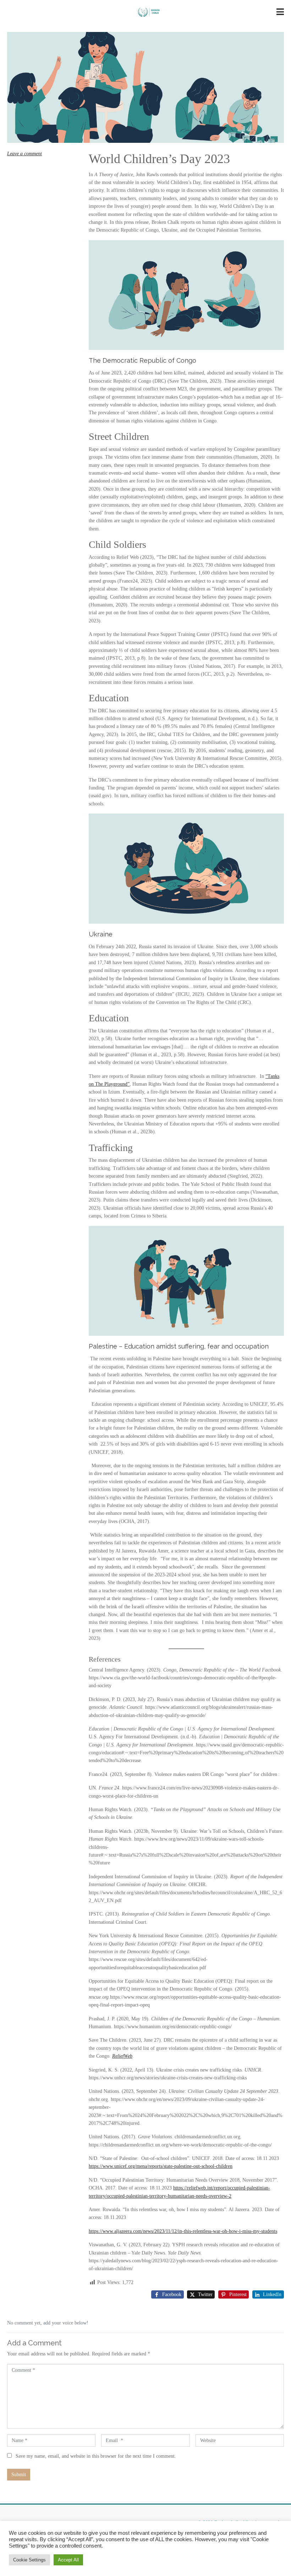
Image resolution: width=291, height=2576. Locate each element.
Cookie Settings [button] (29, 2560)
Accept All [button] (68, 2560)
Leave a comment (24, 154)
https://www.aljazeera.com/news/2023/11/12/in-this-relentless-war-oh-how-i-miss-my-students (183, 2231)
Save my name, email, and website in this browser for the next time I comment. (96, 2456)
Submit (19, 2475)
